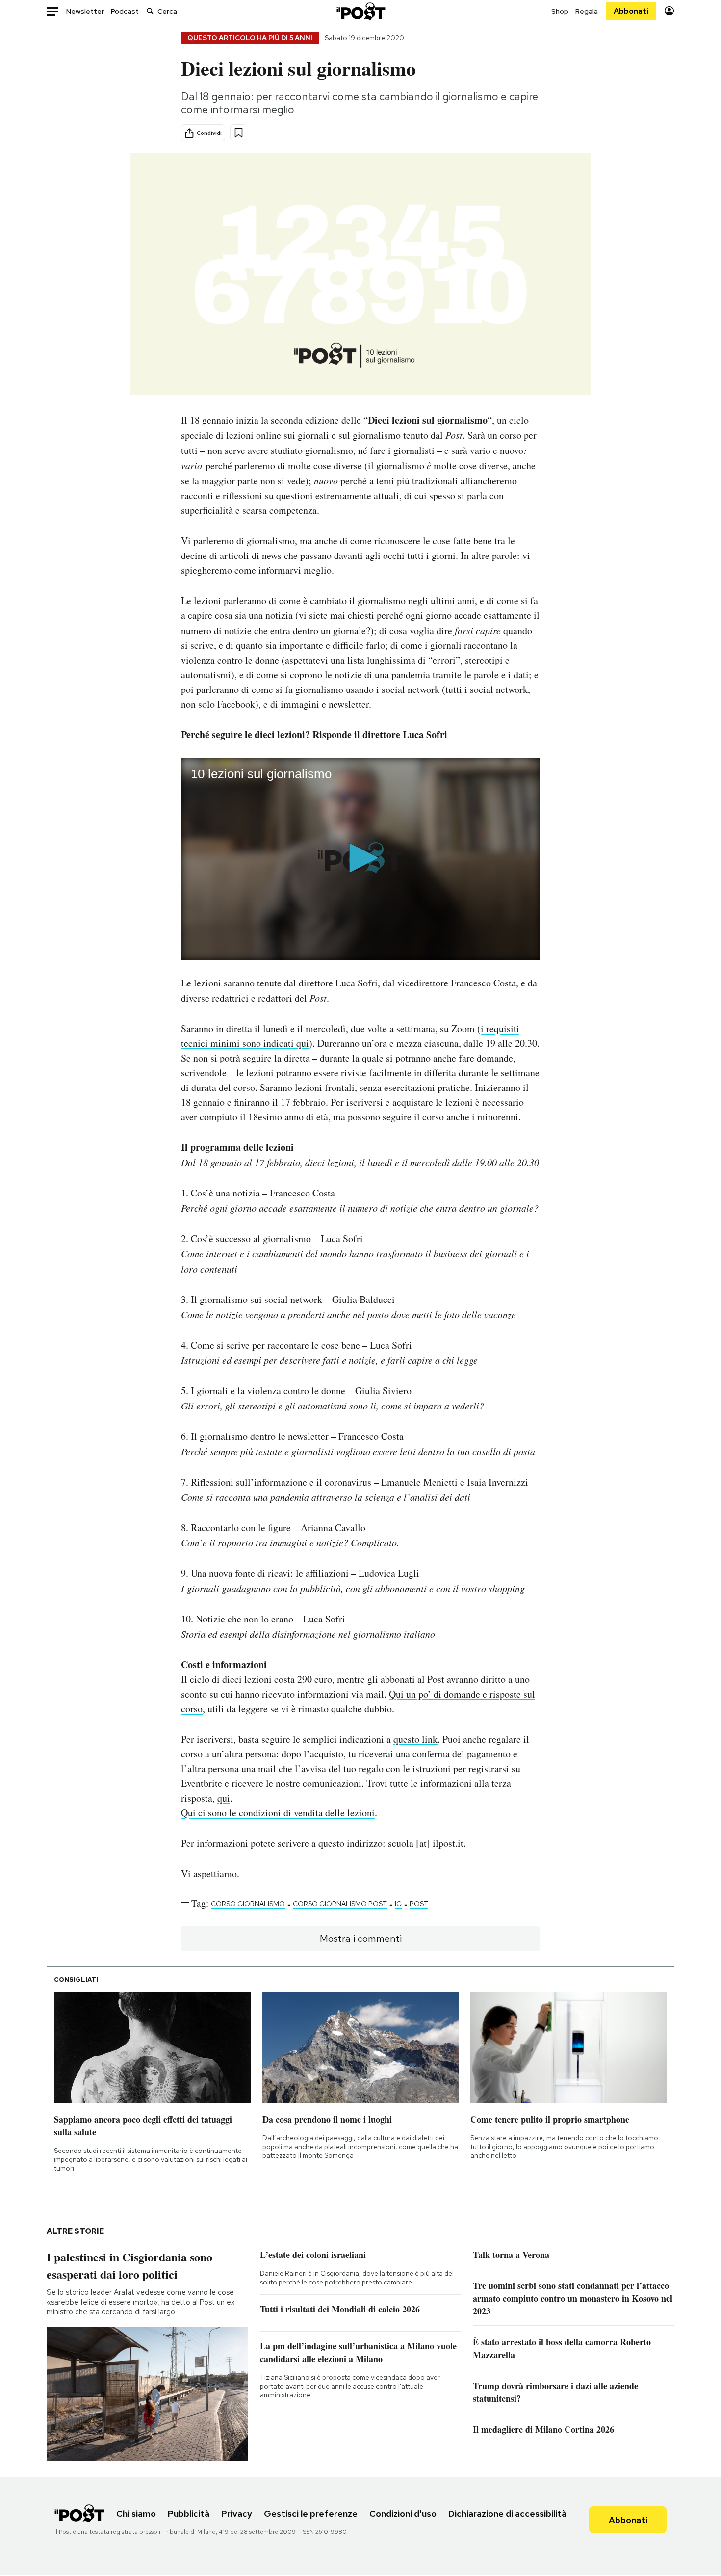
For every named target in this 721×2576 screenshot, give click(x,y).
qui (224, 1798)
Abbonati (631, 11)
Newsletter (85, 11)
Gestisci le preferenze (311, 2513)
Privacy (237, 2513)
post (419, 1904)
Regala (587, 11)
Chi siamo (136, 2513)
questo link (415, 1739)
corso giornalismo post (340, 1904)
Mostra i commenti (361, 1939)
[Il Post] (360, 11)
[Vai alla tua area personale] (669, 11)
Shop (560, 11)
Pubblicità (189, 2513)
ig (398, 1904)
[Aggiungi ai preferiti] (239, 133)
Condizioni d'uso (403, 2513)
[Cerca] (150, 11)
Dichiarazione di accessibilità (507, 2513)
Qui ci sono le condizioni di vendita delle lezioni (278, 1813)
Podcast (125, 11)
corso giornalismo (248, 1904)
